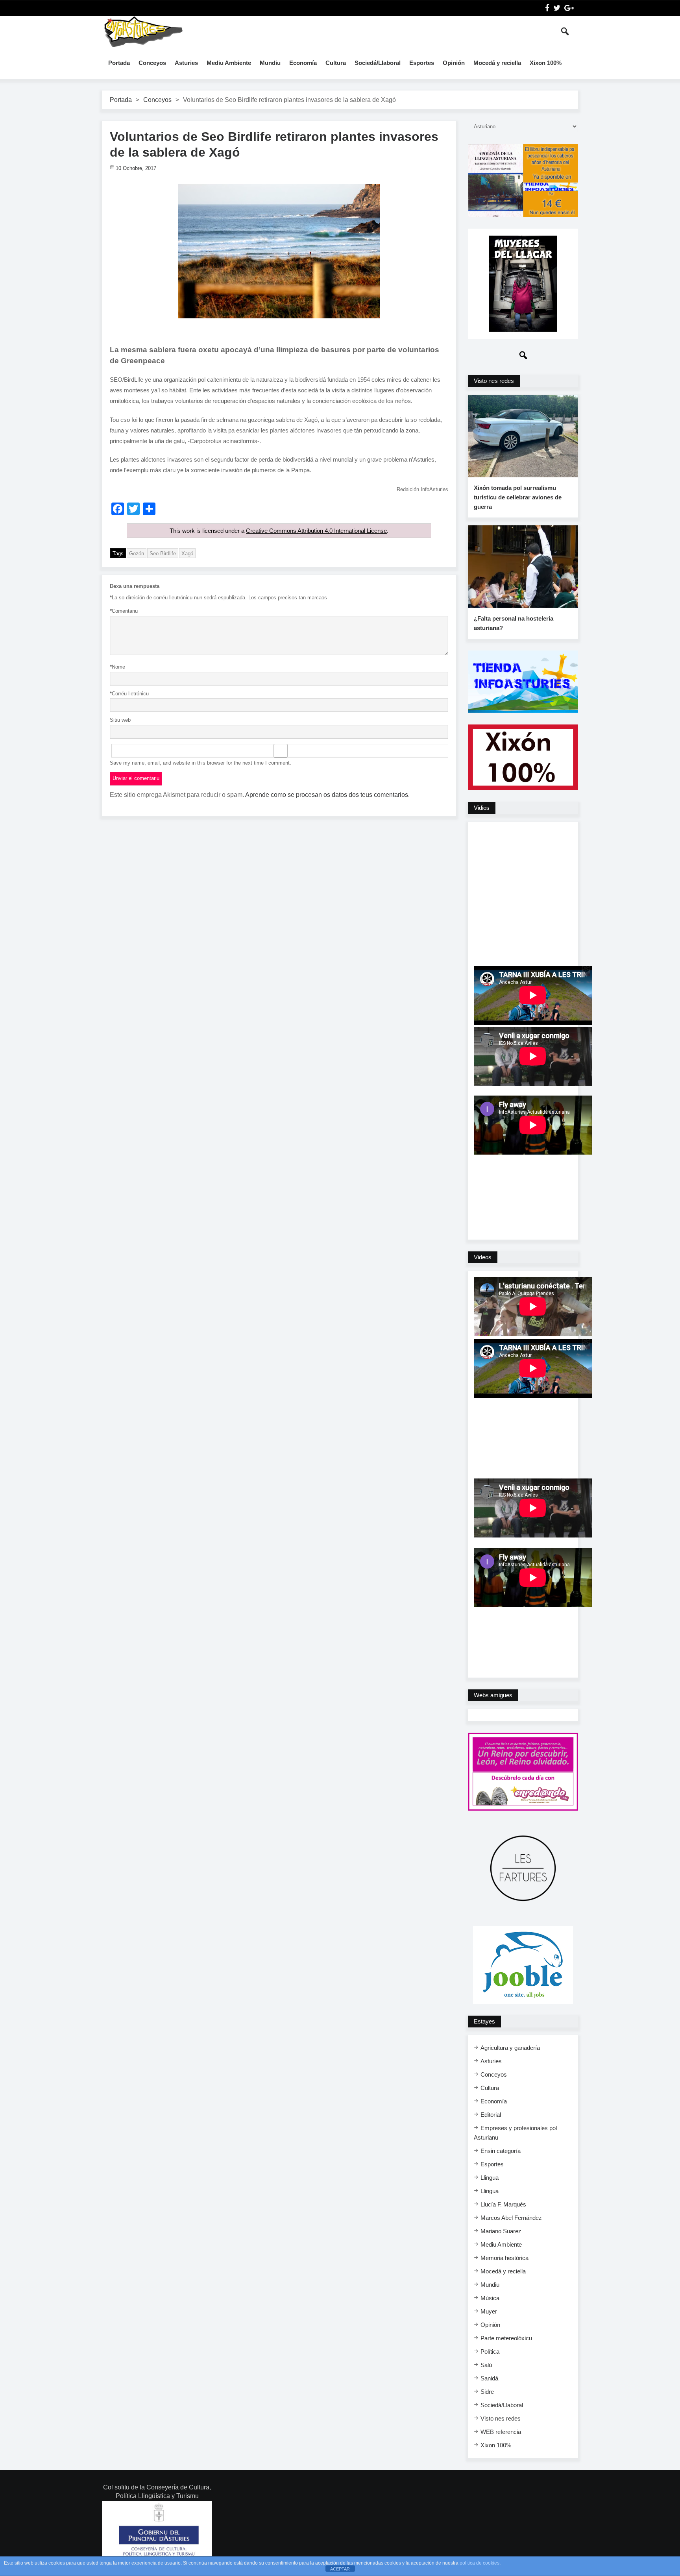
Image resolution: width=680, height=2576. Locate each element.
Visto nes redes (501, 2418)
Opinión (454, 63)
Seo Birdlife (163, 553)
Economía (303, 63)
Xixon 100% (546, 63)
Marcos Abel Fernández (511, 2218)
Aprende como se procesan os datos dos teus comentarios (327, 795)
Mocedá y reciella (497, 63)
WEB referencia (501, 2432)
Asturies (186, 63)
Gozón (137, 553)
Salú (486, 2365)
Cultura (336, 63)
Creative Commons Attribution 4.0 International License (316, 531)
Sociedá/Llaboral (378, 63)
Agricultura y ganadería (510, 2048)
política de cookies (480, 2563)
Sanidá (489, 2378)
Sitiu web (120, 720)
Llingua (490, 2178)
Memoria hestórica (504, 2258)
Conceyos (152, 63)
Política (490, 2351)
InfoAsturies (143, 31)
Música (490, 2298)
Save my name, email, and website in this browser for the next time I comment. (200, 763)
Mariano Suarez (501, 2231)
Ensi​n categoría (501, 2151)
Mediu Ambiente (229, 63)
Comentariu (124, 611)
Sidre (487, 2392)
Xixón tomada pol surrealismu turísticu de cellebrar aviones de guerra (518, 497)
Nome (117, 667)
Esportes (422, 63)
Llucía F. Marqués (503, 2204)
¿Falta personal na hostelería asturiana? (514, 623)
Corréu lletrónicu (129, 694)
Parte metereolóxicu (506, 2338)
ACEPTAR (340, 2569)
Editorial (491, 2115)
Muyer (489, 2311)
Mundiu (270, 63)
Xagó (187, 553)
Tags (118, 553)
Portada (119, 63)
